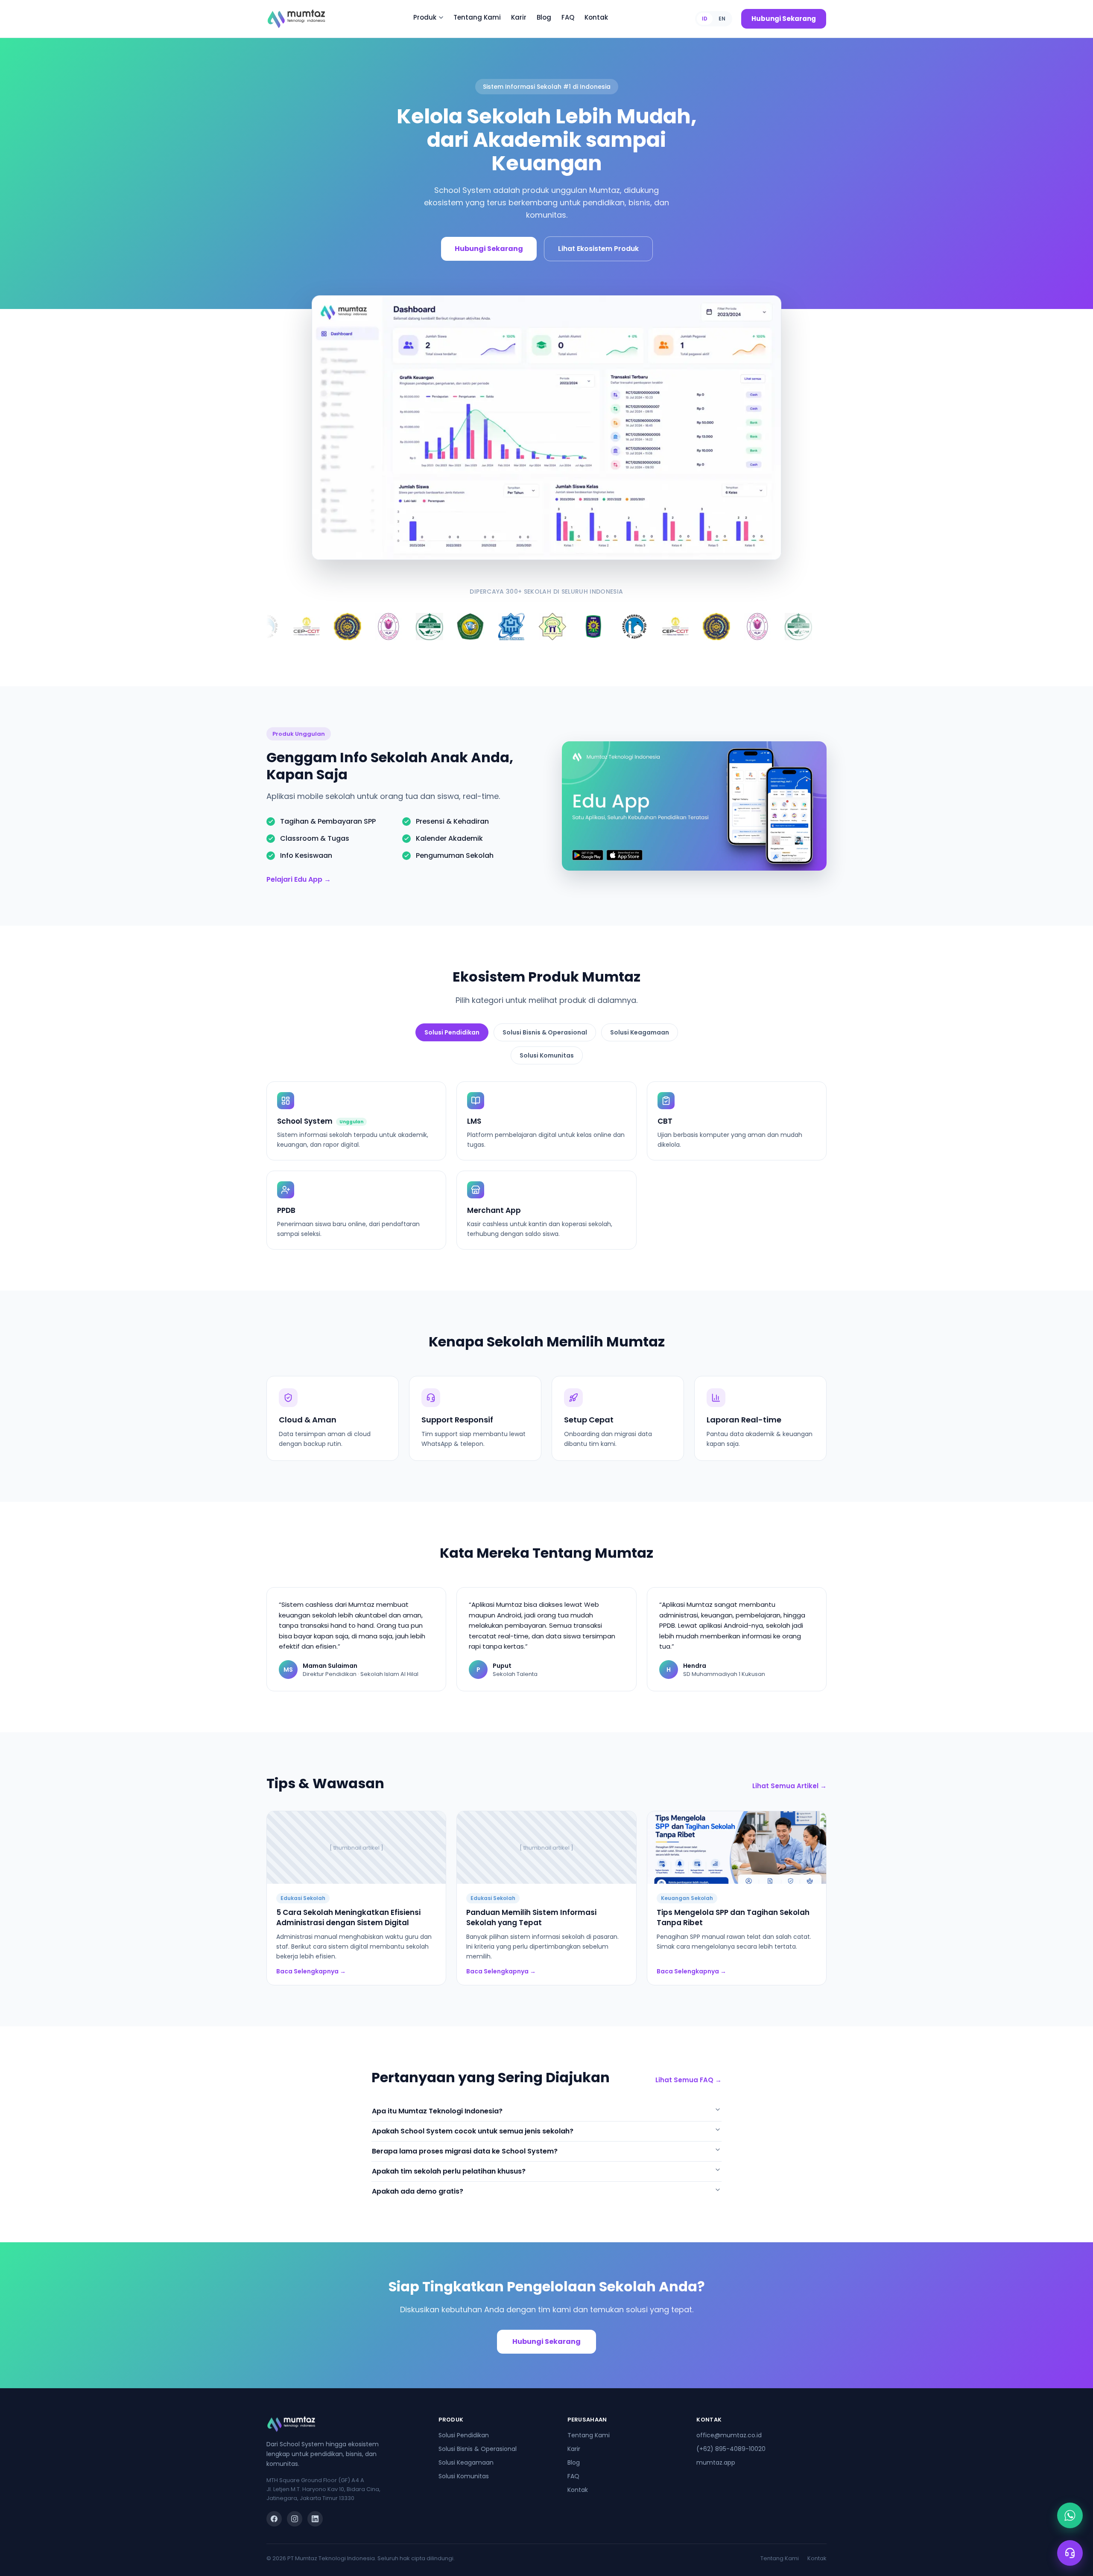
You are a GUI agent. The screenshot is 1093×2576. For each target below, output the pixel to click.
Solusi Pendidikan (452, 1032)
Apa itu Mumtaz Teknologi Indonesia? (437, 2111)
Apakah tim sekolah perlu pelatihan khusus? (449, 2171)
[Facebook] (274, 2519)
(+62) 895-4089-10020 (731, 2449)
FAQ (573, 2476)
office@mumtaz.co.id (729, 2435)
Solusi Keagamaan (640, 1032)
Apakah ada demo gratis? (418, 2191)
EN (722, 19)
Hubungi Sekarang (784, 19)
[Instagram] (295, 2519)
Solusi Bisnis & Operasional (545, 1032)
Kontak (578, 2490)
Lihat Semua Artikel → (789, 1786)
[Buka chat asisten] (1070, 2553)
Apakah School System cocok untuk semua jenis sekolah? (473, 2131)
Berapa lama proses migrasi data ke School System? (465, 2151)
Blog (574, 2462)
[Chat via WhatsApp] (1070, 2515)
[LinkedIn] (315, 2519)
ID (705, 19)
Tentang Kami (589, 2435)
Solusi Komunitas (547, 1055)
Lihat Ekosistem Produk (598, 249)
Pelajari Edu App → (299, 879)
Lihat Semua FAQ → (688, 2080)
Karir (574, 2449)
